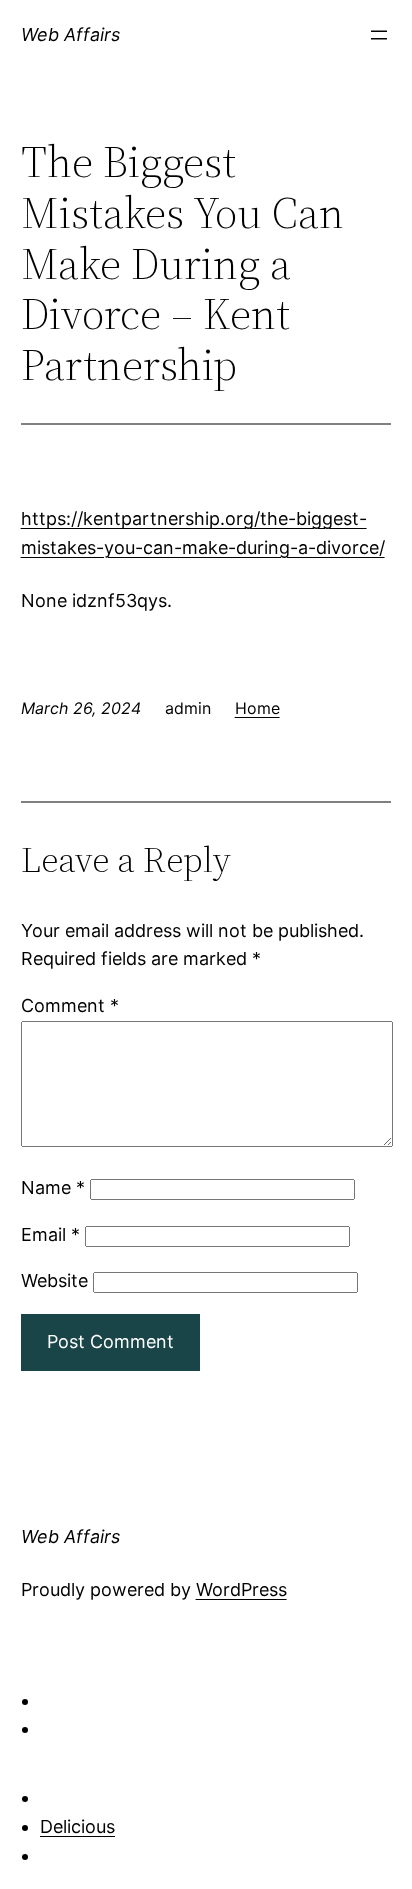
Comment (70, 1005)
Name (53, 1187)
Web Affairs (70, 34)
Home (257, 708)
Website (54, 1280)
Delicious (77, 1826)
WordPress (241, 1589)
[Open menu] (379, 35)
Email (50, 1234)
